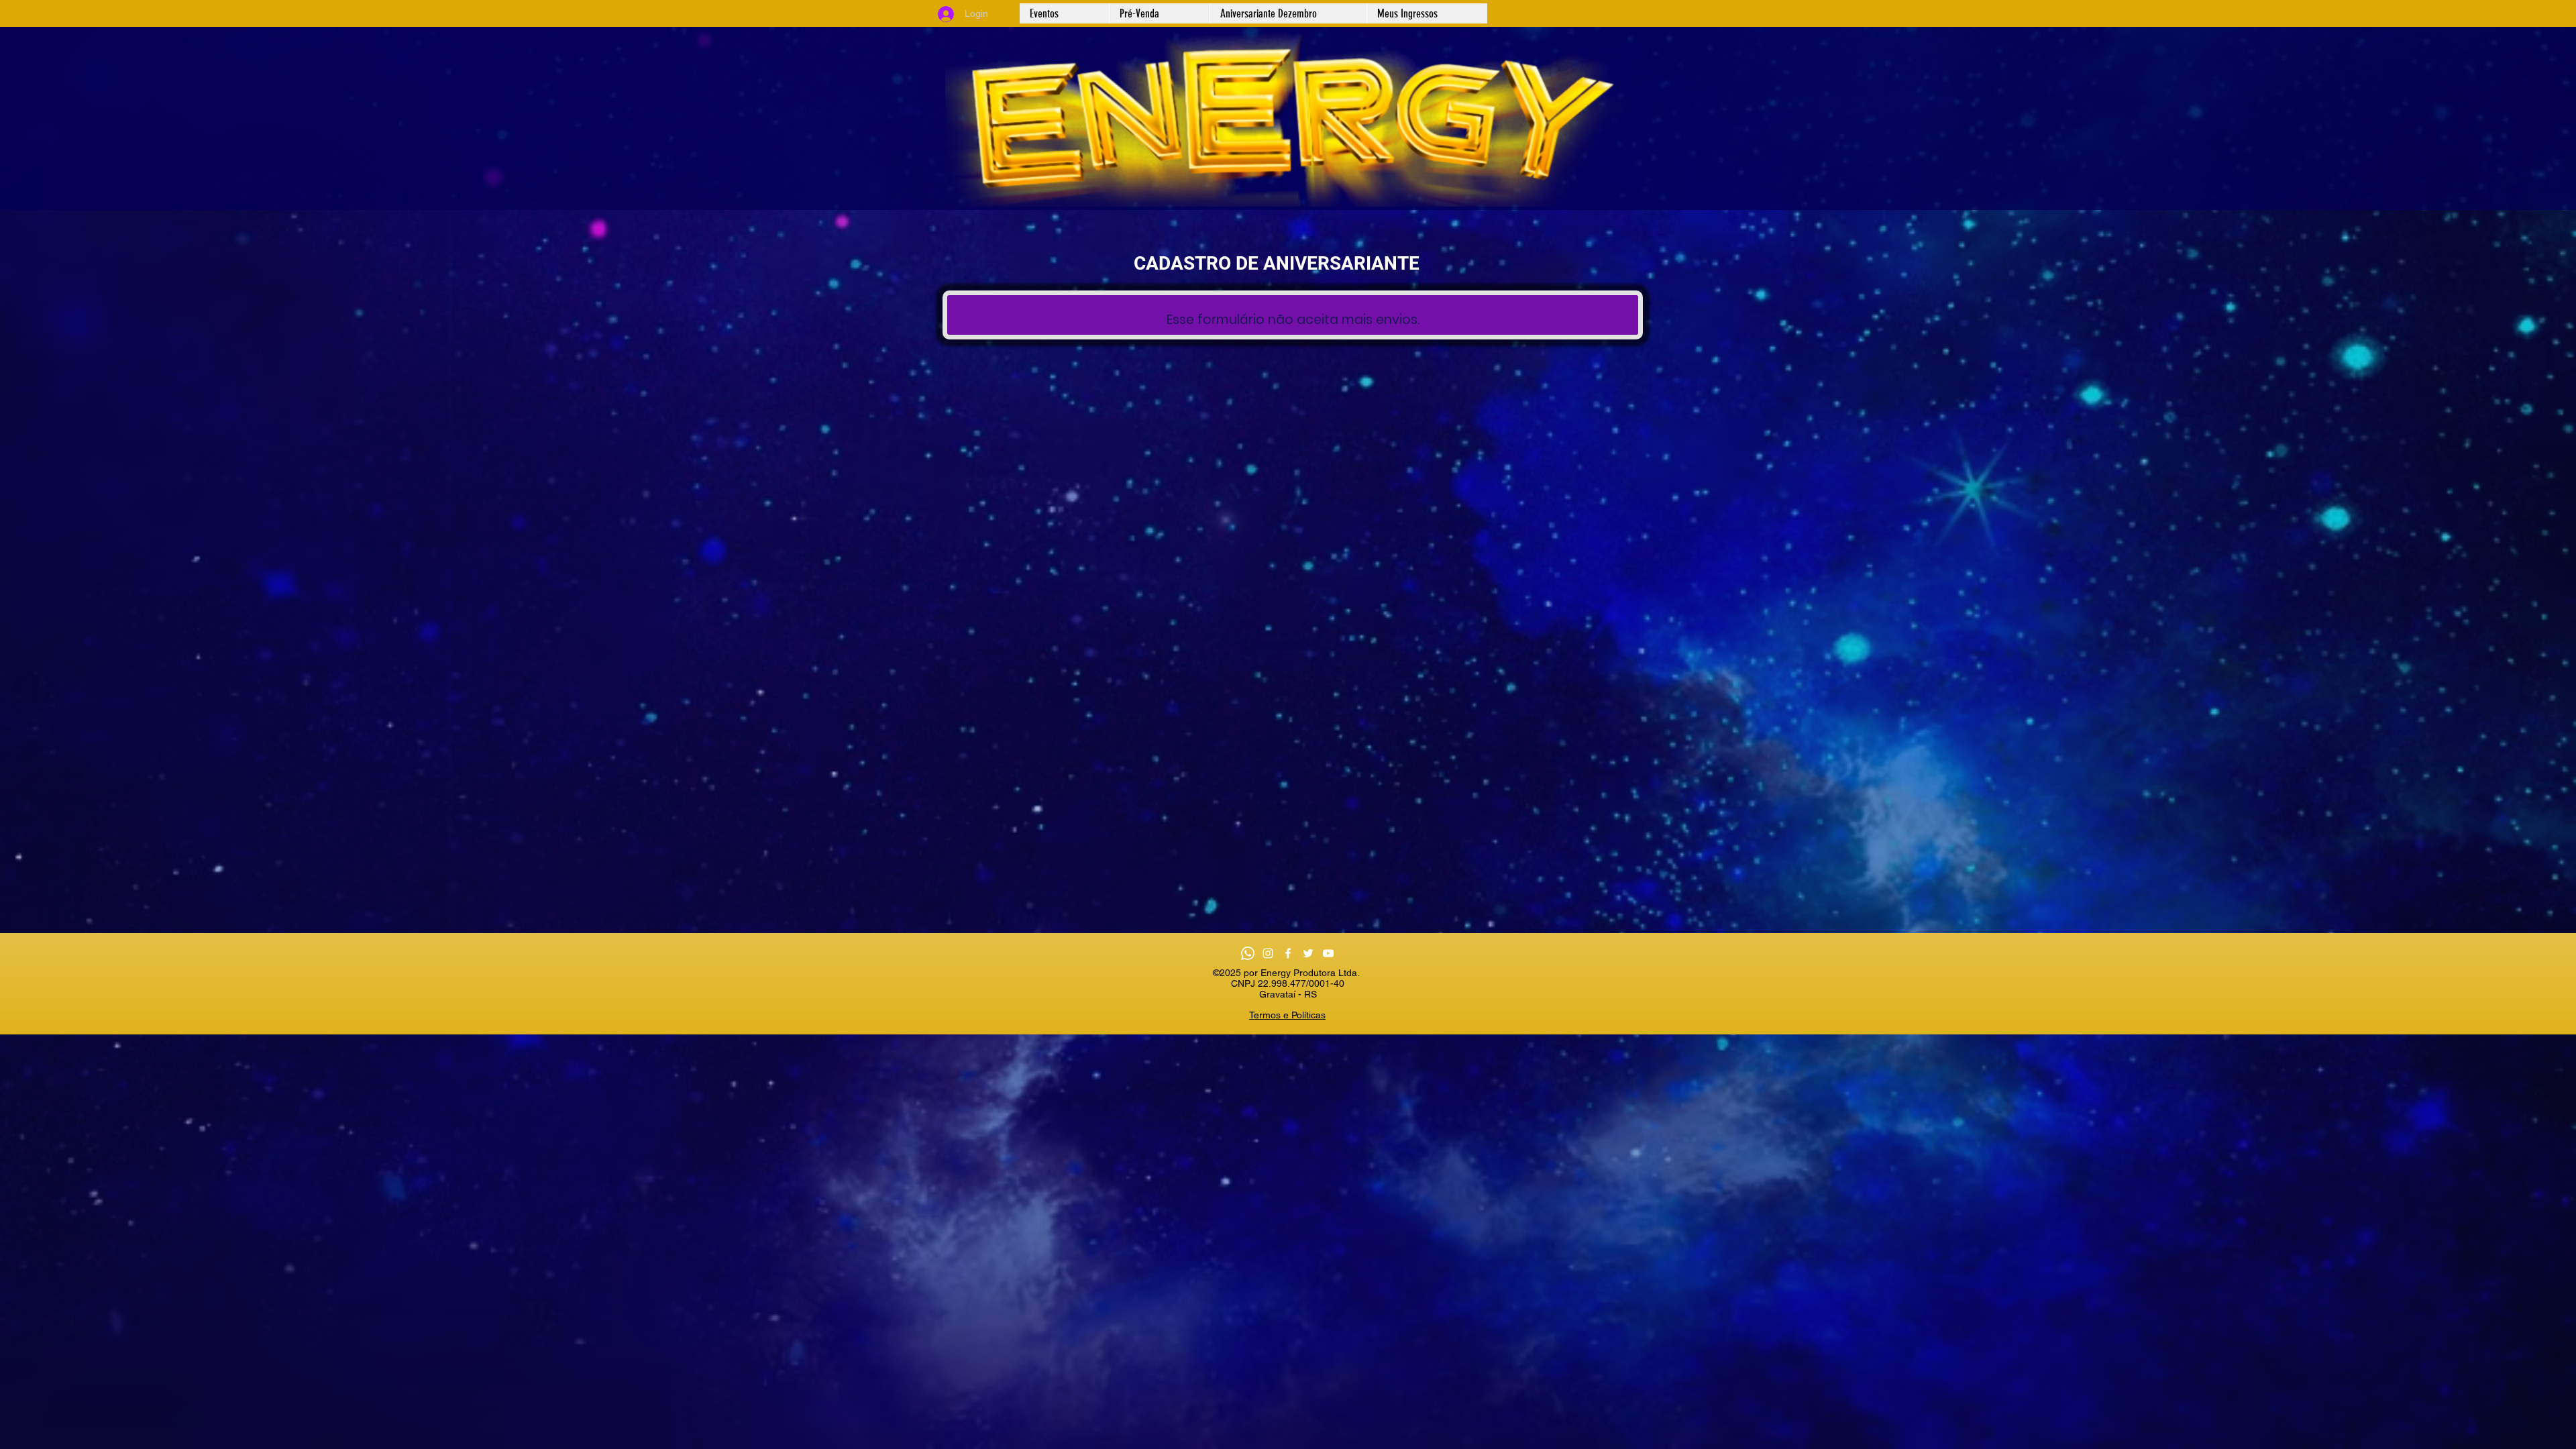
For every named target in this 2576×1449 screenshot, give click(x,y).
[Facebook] (1288, 953)
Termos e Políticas (1287, 1015)
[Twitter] (1308, 953)
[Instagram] (1268, 953)
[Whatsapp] (1248, 953)
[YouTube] (1328, 953)
